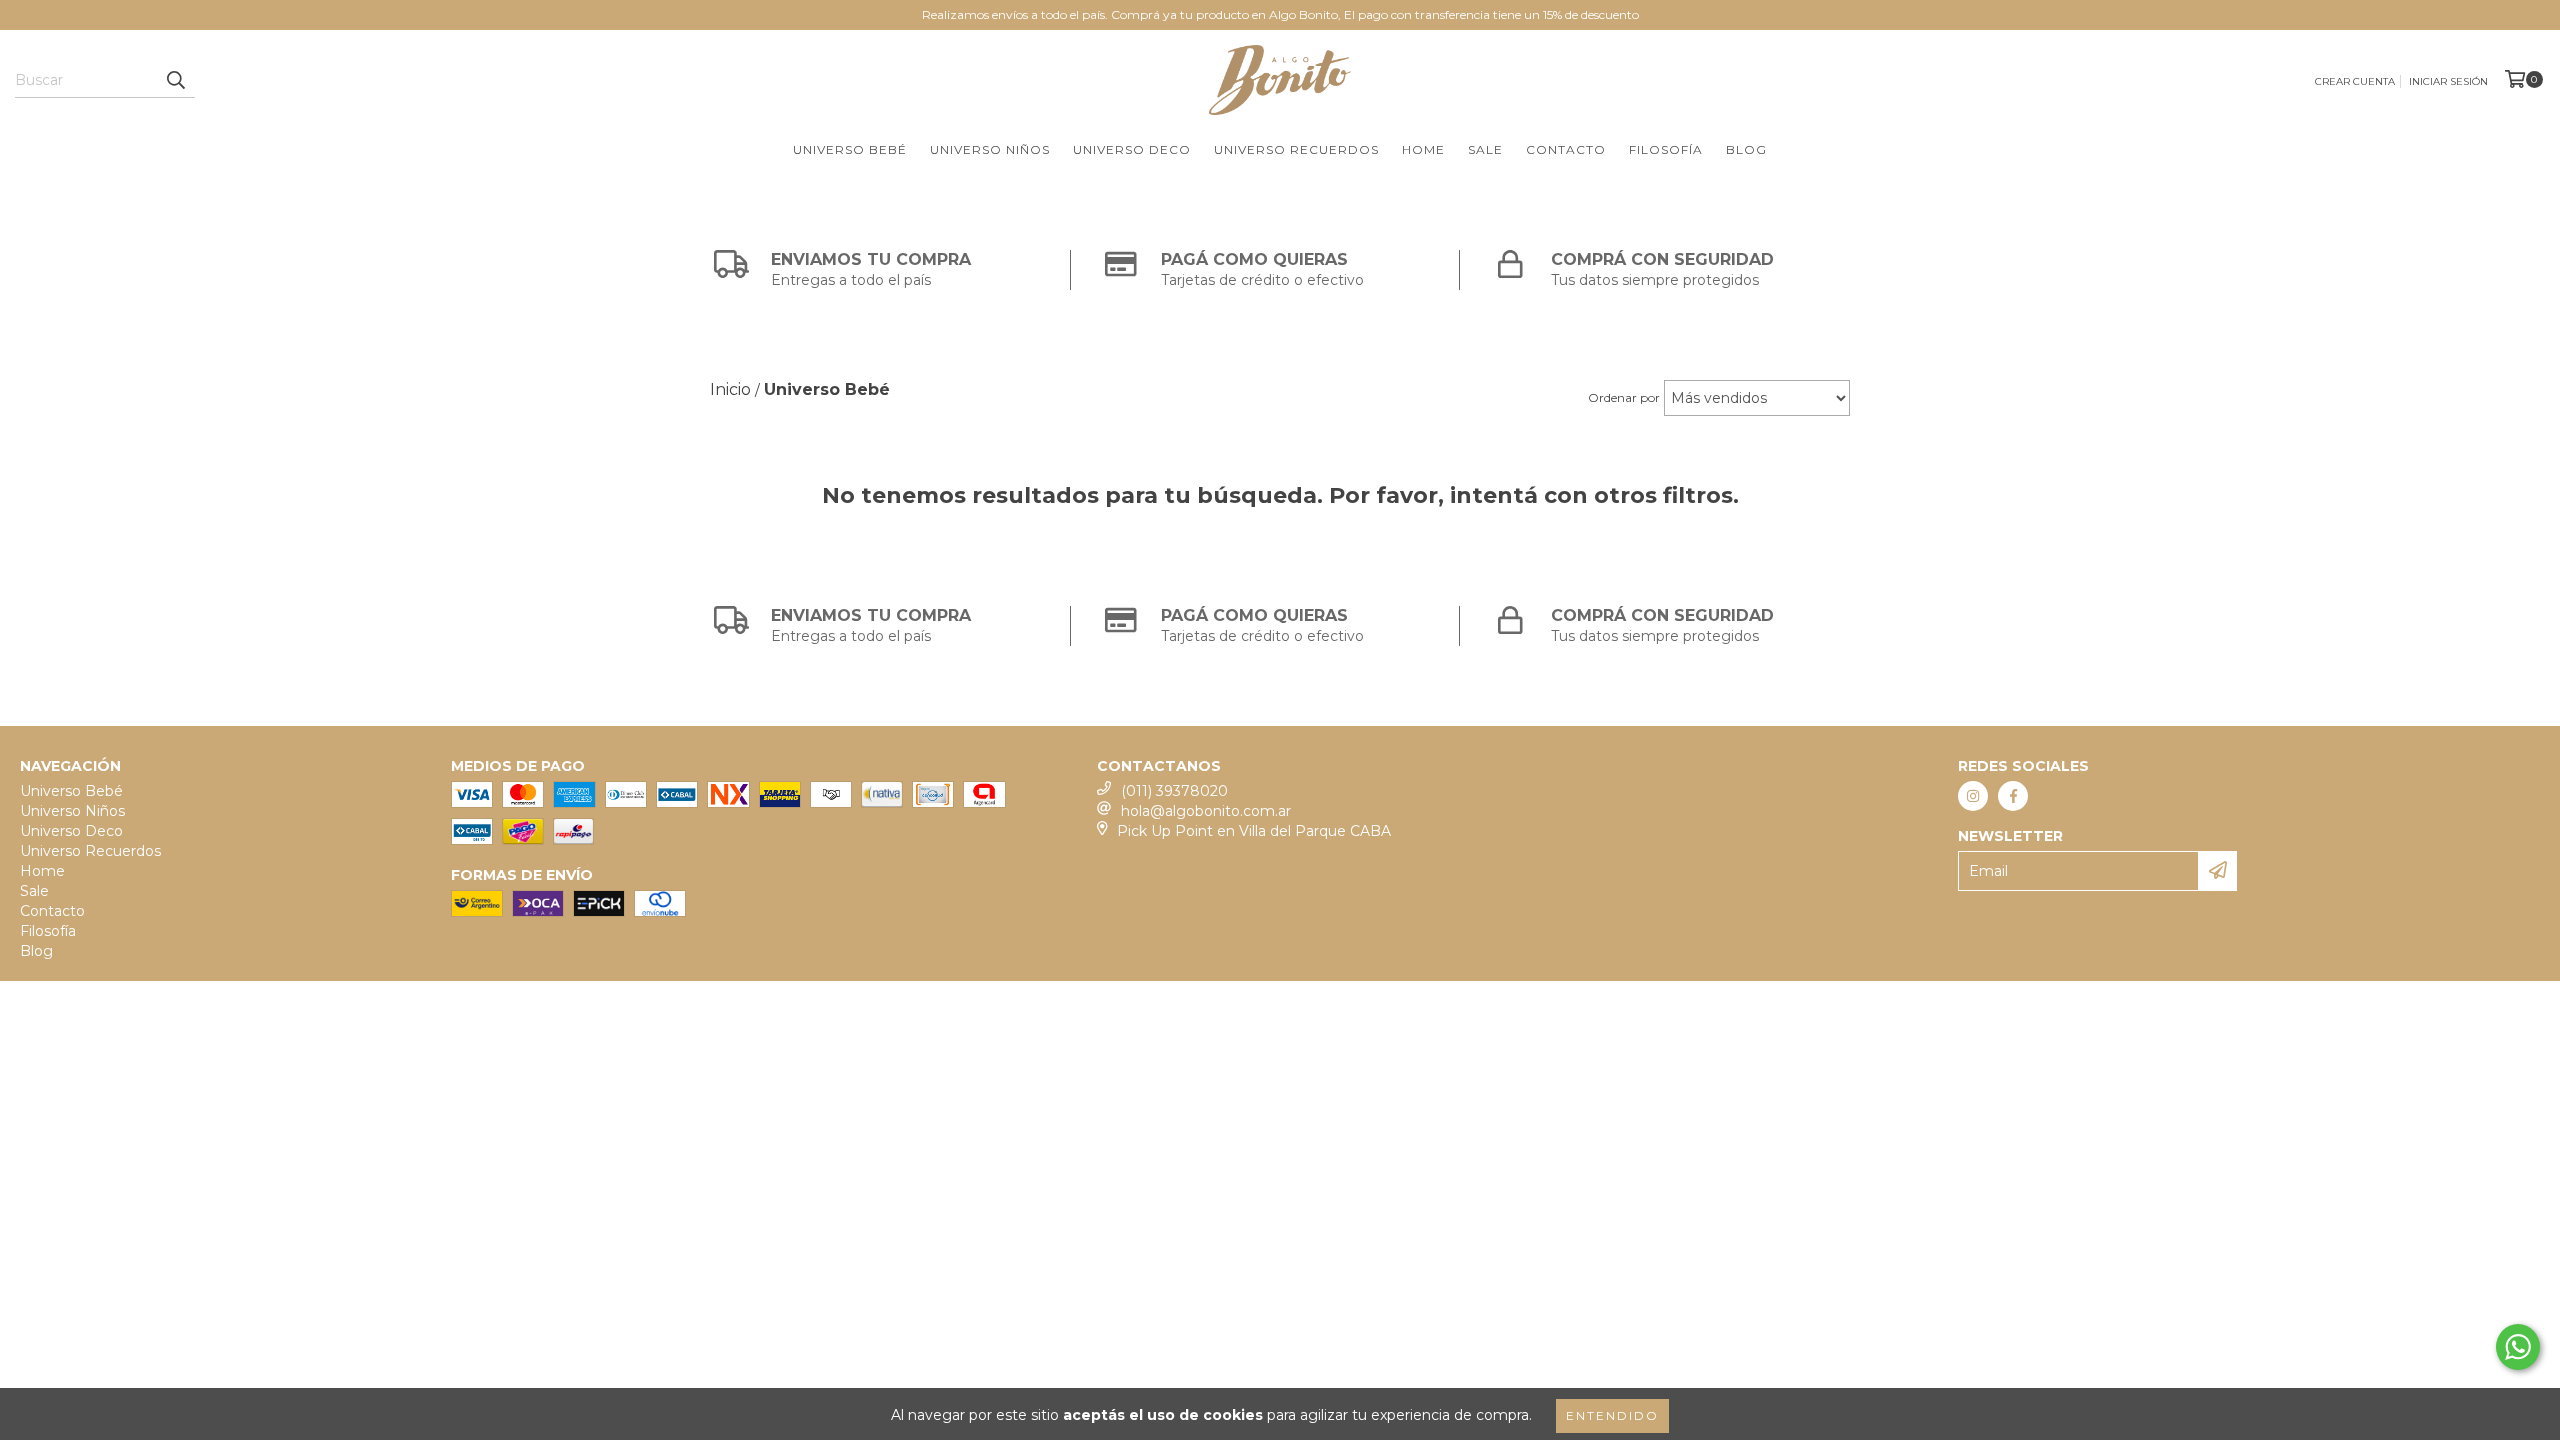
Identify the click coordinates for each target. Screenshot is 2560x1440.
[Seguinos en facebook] (2013, 796)
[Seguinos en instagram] (1973, 796)
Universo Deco (1132, 149)
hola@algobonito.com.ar (1206, 811)
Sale (1485, 149)
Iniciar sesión (2448, 81)
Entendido (1612, 1415)
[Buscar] (175, 80)
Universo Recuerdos (1296, 149)
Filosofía (1666, 149)
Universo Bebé (850, 149)
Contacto (1566, 149)
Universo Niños (990, 149)
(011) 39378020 (1174, 791)
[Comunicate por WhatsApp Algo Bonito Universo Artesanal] (2518, 1347)
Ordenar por (1624, 397)
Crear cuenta (2355, 81)
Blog (1746, 149)
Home (1423, 149)
